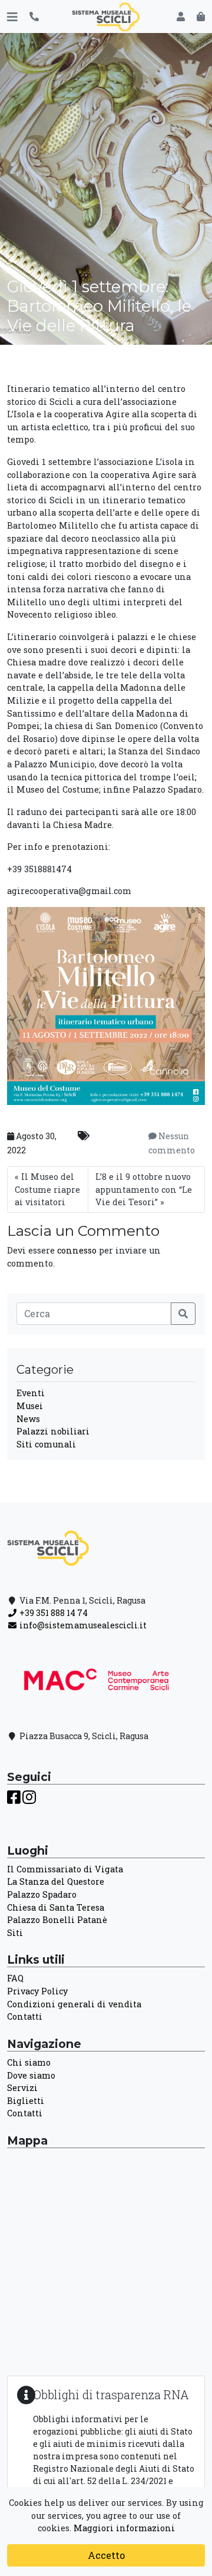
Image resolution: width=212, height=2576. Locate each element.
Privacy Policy (37, 1991)
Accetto (106, 2555)
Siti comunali (46, 1444)
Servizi (22, 2088)
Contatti (25, 2016)
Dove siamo (31, 2075)
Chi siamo (29, 2062)
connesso (77, 1250)
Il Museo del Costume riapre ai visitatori (47, 1189)
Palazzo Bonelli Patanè (57, 1920)
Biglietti (26, 2101)
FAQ (15, 1978)
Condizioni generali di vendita (74, 2004)
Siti (15, 1933)
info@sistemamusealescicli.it (82, 1625)
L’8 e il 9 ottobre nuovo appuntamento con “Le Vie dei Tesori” (144, 1189)
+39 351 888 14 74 (53, 1613)
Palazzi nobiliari (53, 1431)
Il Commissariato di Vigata (65, 1869)
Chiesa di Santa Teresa (56, 1907)
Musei (30, 1406)
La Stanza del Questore (56, 1881)
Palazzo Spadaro (42, 1894)
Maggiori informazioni (124, 2528)
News (28, 1419)
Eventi (31, 1393)
